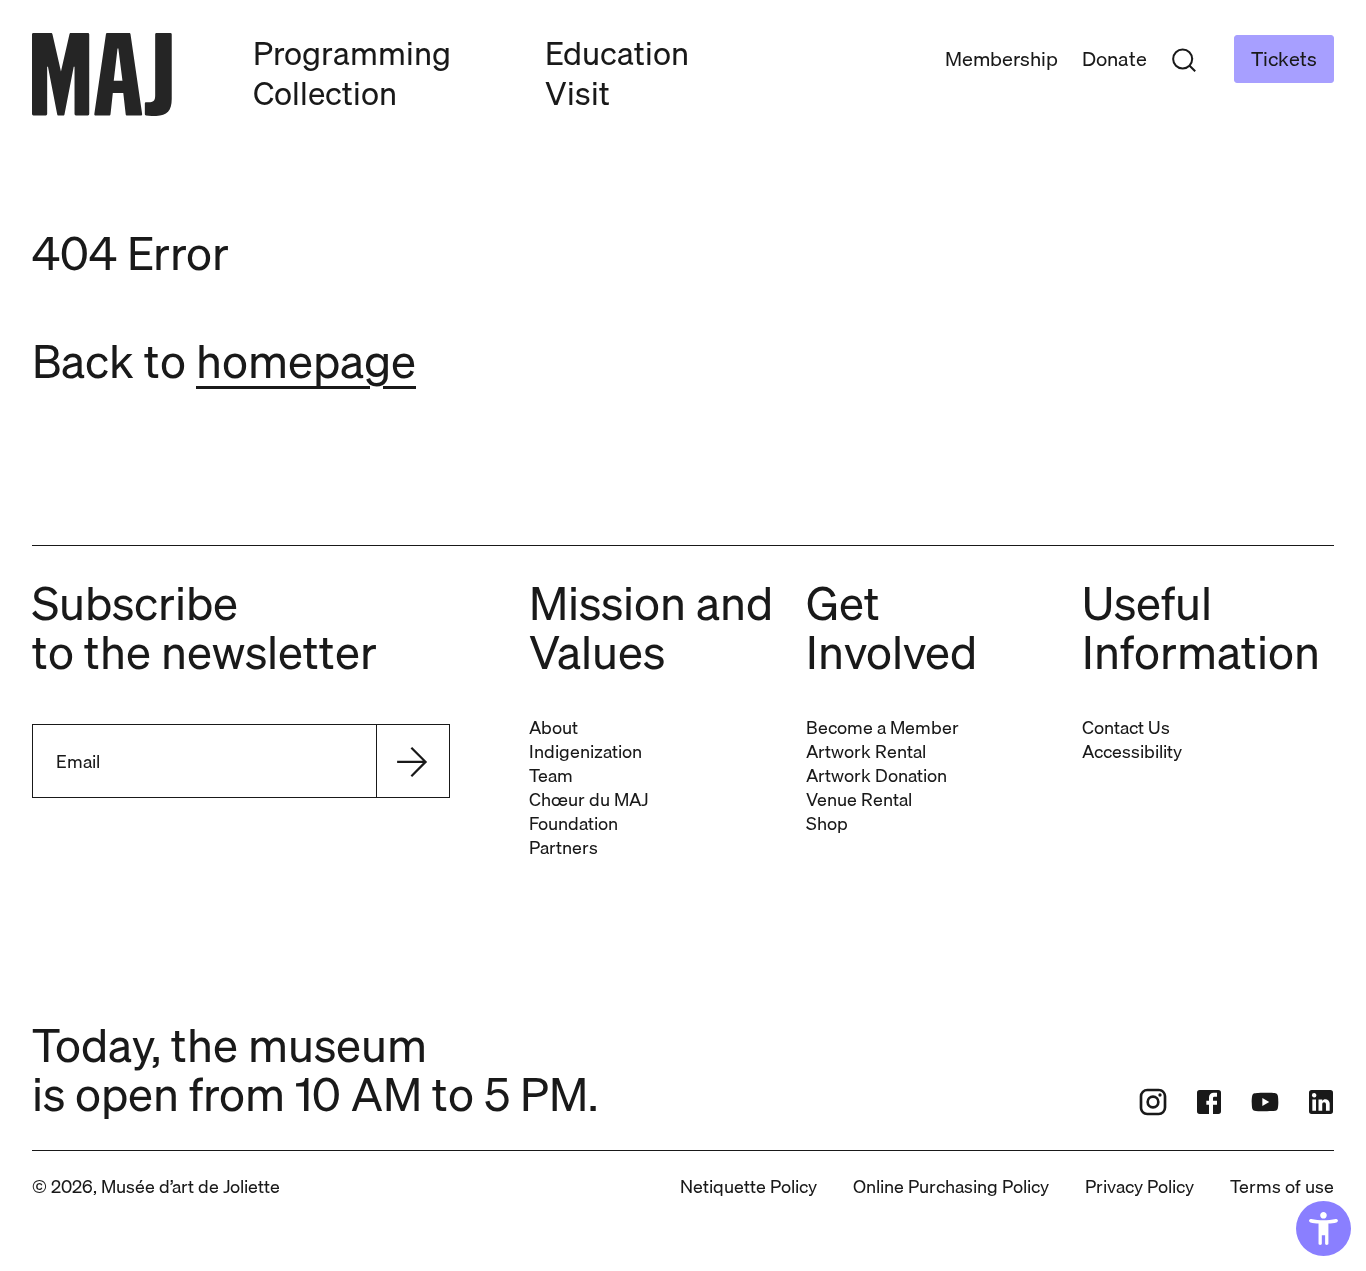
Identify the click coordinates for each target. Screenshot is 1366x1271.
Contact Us (1126, 727)
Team (551, 775)
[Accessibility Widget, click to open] (1323, 1228)
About (553, 727)
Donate (1114, 58)
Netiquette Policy (748, 1186)
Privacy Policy (1139, 1186)
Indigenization (585, 751)
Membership (1001, 58)
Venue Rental (859, 799)
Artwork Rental (866, 751)
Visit (577, 93)
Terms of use (1282, 1186)
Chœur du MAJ (588, 799)
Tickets (1284, 58)
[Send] (412, 761)
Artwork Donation (876, 775)
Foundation (573, 823)
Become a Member (882, 727)
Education (617, 53)
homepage (306, 360)
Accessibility (1132, 751)
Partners (563, 847)
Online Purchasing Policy (951, 1186)
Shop (827, 823)
